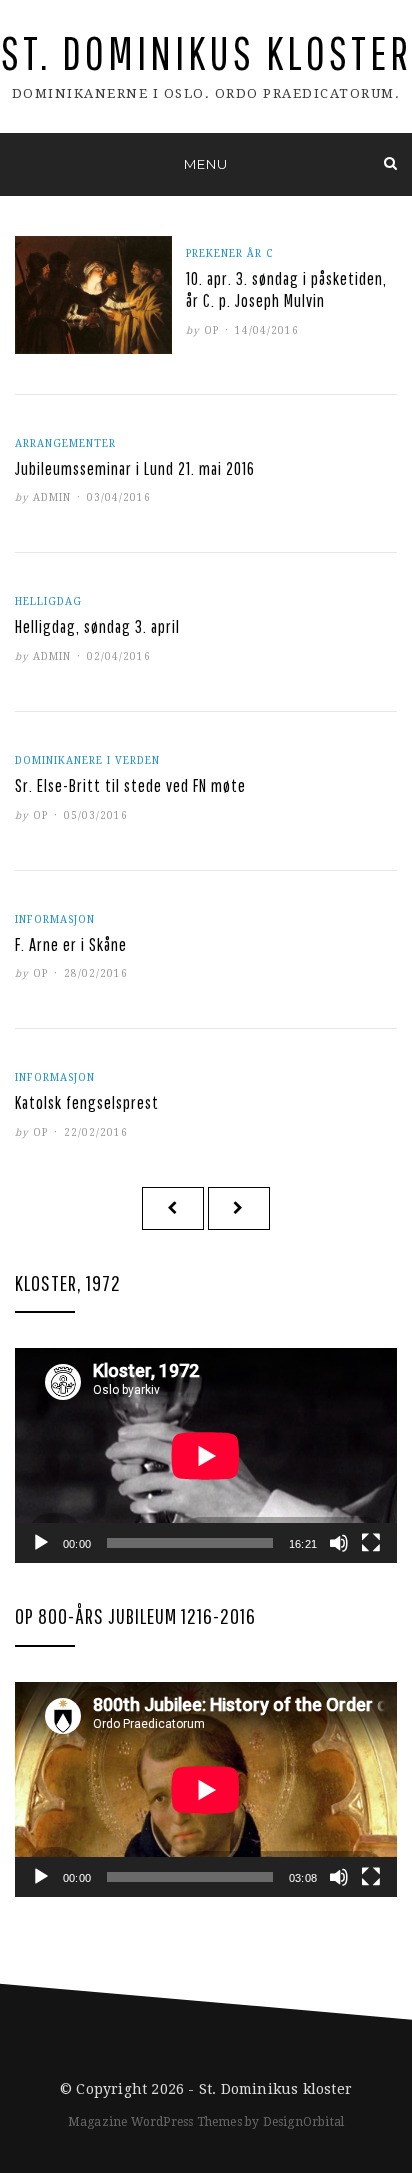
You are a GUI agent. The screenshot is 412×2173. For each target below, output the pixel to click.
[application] (206, 1455)
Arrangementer (65, 443)
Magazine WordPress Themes (155, 2122)
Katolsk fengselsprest (87, 1102)
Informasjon (55, 919)
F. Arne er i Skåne (71, 944)
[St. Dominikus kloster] (21, 163)
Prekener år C (229, 253)
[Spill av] (41, 1543)
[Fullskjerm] (371, 1543)
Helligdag (48, 601)
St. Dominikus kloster (206, 52)
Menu (206, 164)
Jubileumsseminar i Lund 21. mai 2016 (135, 468)
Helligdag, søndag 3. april (97, 626)
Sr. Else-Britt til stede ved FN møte (130, 785)
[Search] (390, 163)
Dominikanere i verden (87, 760)
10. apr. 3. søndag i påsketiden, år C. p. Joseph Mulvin (286, 289)
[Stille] (339, 1543)
